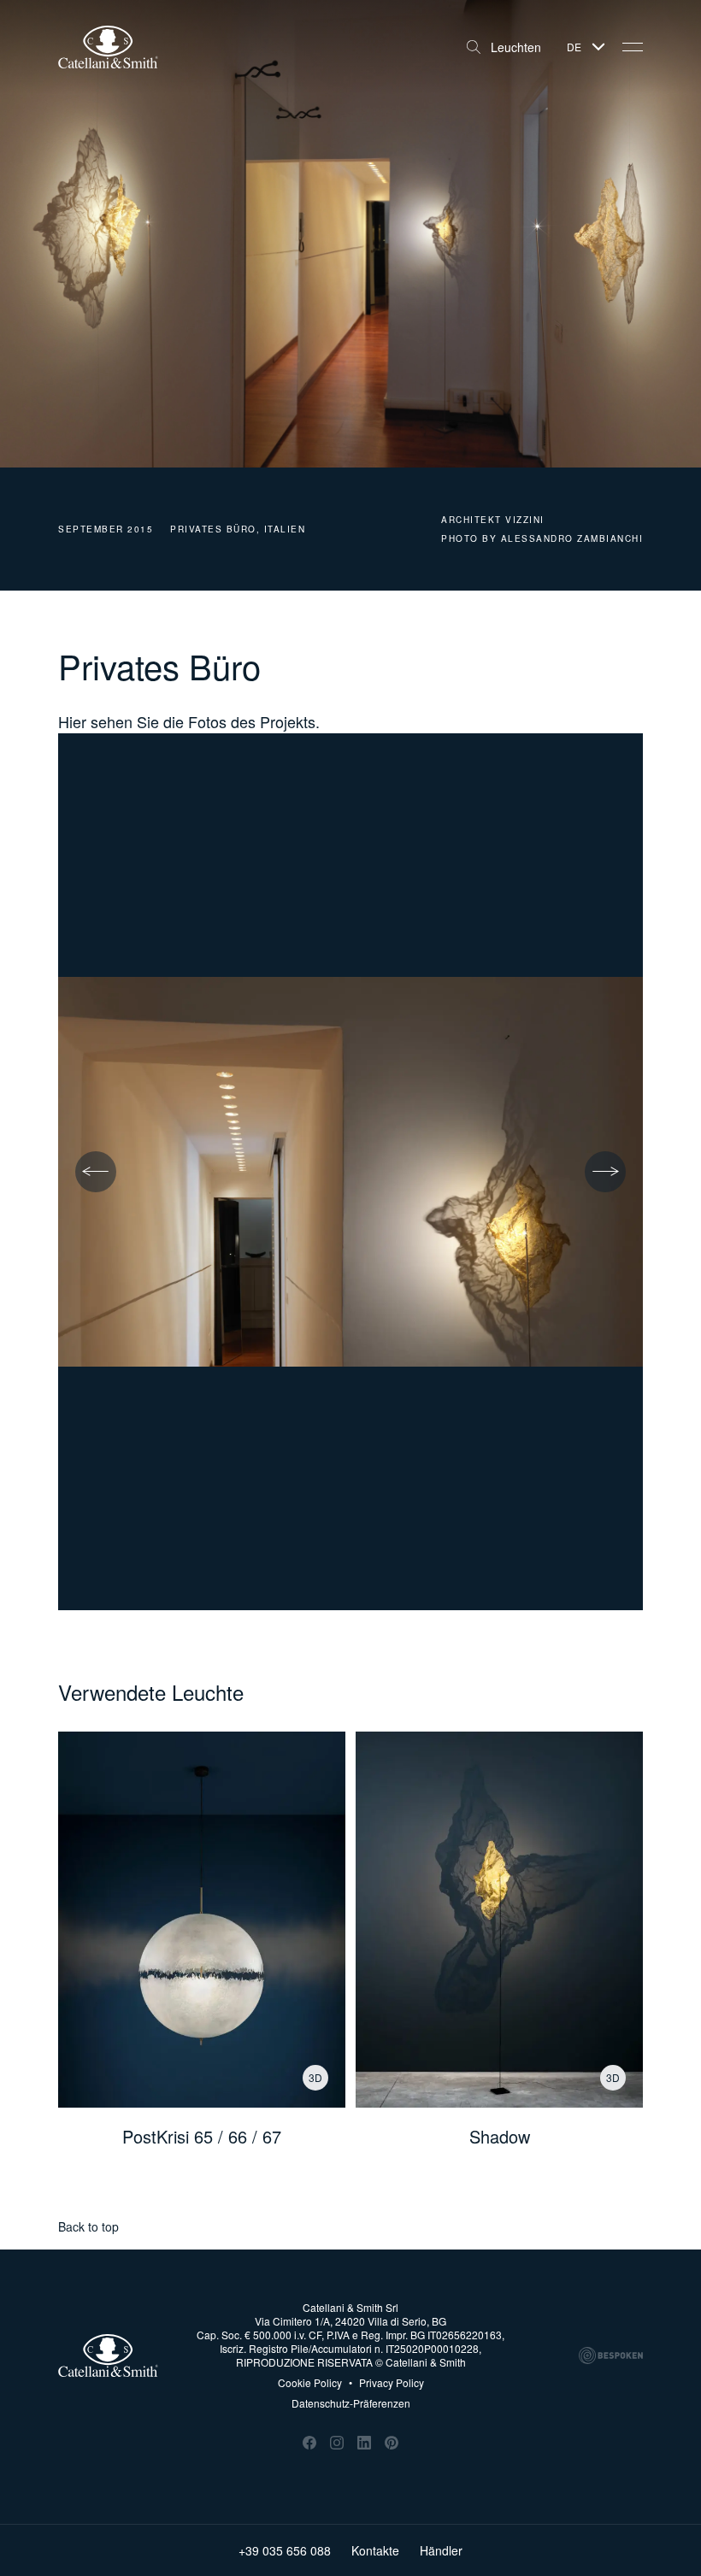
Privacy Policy (386, 2383)
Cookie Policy (310, 2383)
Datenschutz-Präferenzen (351, 2403)
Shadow (500, 2137)
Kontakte (375, 2550)
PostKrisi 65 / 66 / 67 (202, 2137)
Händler (441, 2550)
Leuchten (516, 47)
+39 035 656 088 (285, 2550)
